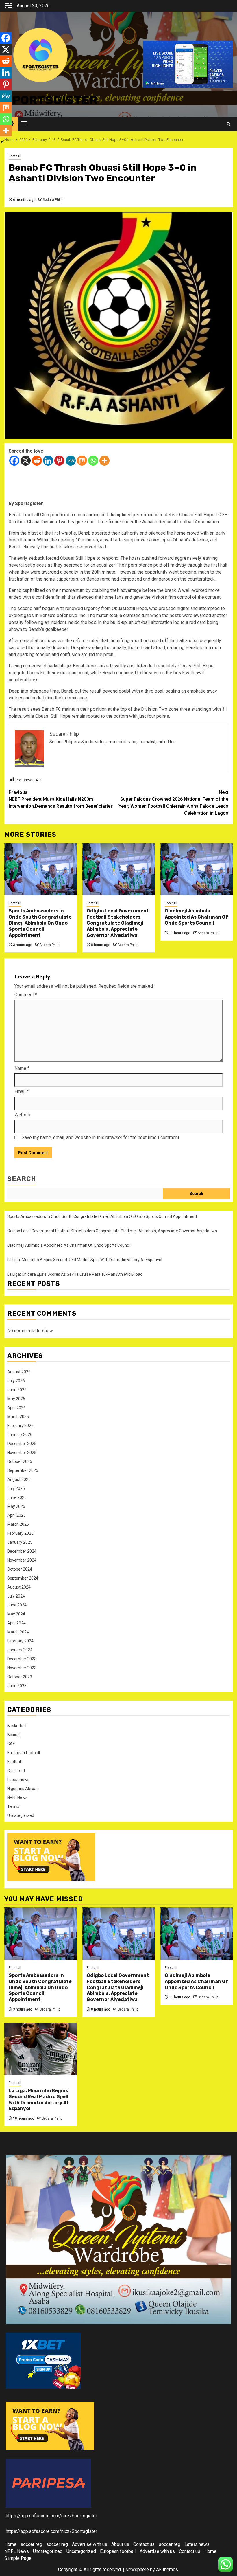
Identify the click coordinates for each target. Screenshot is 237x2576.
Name (22, 1068)
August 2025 (19, 1479)
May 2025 (16, 1506)
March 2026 (18, 1417)
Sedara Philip (53, 200)
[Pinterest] (59, 461)
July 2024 (16, 1596)
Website (23, 1115)
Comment (26, 995)
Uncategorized (21, 1815)
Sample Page (18, 2558)
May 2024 (16, 1614)
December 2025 (22, 1444)
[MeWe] (71, 461)
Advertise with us (90, 2544)
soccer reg (31, 2544)
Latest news (18, 1780)
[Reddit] (37, 461)
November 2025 (22, 1453)
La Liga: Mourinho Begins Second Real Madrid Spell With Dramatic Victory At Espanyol (85, 1260)
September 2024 (23, 1578)
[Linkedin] (48, 461)
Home (10, 2544)
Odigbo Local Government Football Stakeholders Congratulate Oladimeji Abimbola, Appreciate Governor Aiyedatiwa (118, 923)
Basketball (17, 1726)
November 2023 (22, 1668)
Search (22, 1179)
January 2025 (20, 1542)
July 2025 (16, 1488)
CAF (11, 1744)
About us (120, 2544)
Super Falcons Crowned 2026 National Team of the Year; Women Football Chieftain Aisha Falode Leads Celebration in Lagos (173, 803)
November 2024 (22, 1560)
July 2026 (16, 1381)
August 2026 (19, 1372)
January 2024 (20, 1650)
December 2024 (22, 1551)
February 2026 (20, 1426)
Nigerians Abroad (23, 1789)
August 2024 (19, 1587)
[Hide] (2, 142)
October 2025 (20, 1461)
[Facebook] (14, 461)
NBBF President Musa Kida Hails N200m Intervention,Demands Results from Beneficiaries (61, 799)
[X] (26, 461)
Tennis (13, 1806)
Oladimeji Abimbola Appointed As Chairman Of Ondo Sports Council (196, 917)
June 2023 (17, 1686)
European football (24, 1753)
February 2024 (20, 1641)
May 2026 (16, 1399)
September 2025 (23, 1470)
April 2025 (16, 1515)
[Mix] (82, 461)
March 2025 (18, 1524)
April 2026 (16, 1408)
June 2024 (17, 1605)
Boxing (13, 1735)
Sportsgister (51, 100)
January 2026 (20, 1435)
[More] (104, 461)
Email (22, 1091)
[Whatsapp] (93, 461)
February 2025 (20, 1533)
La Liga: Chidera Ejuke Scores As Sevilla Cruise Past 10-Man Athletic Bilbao (75, 1274)
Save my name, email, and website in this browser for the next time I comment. (101, 1138)
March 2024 (18, 1632)
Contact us (144, 2544)
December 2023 (22, 1659)
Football (15, 156)
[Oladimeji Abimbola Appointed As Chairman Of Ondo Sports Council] (197, 869)
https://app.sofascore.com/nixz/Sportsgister (51, 2516)
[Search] (228, 124)
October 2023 (20, 1677)
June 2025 (17, 1497)
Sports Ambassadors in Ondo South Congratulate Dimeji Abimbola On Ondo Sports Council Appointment (40, 923)
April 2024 (16, 1623)
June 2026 (17, 1390)
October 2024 (20, 1569)
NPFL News (17, 1797)
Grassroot (16, 1771)
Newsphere (137, 2569)
